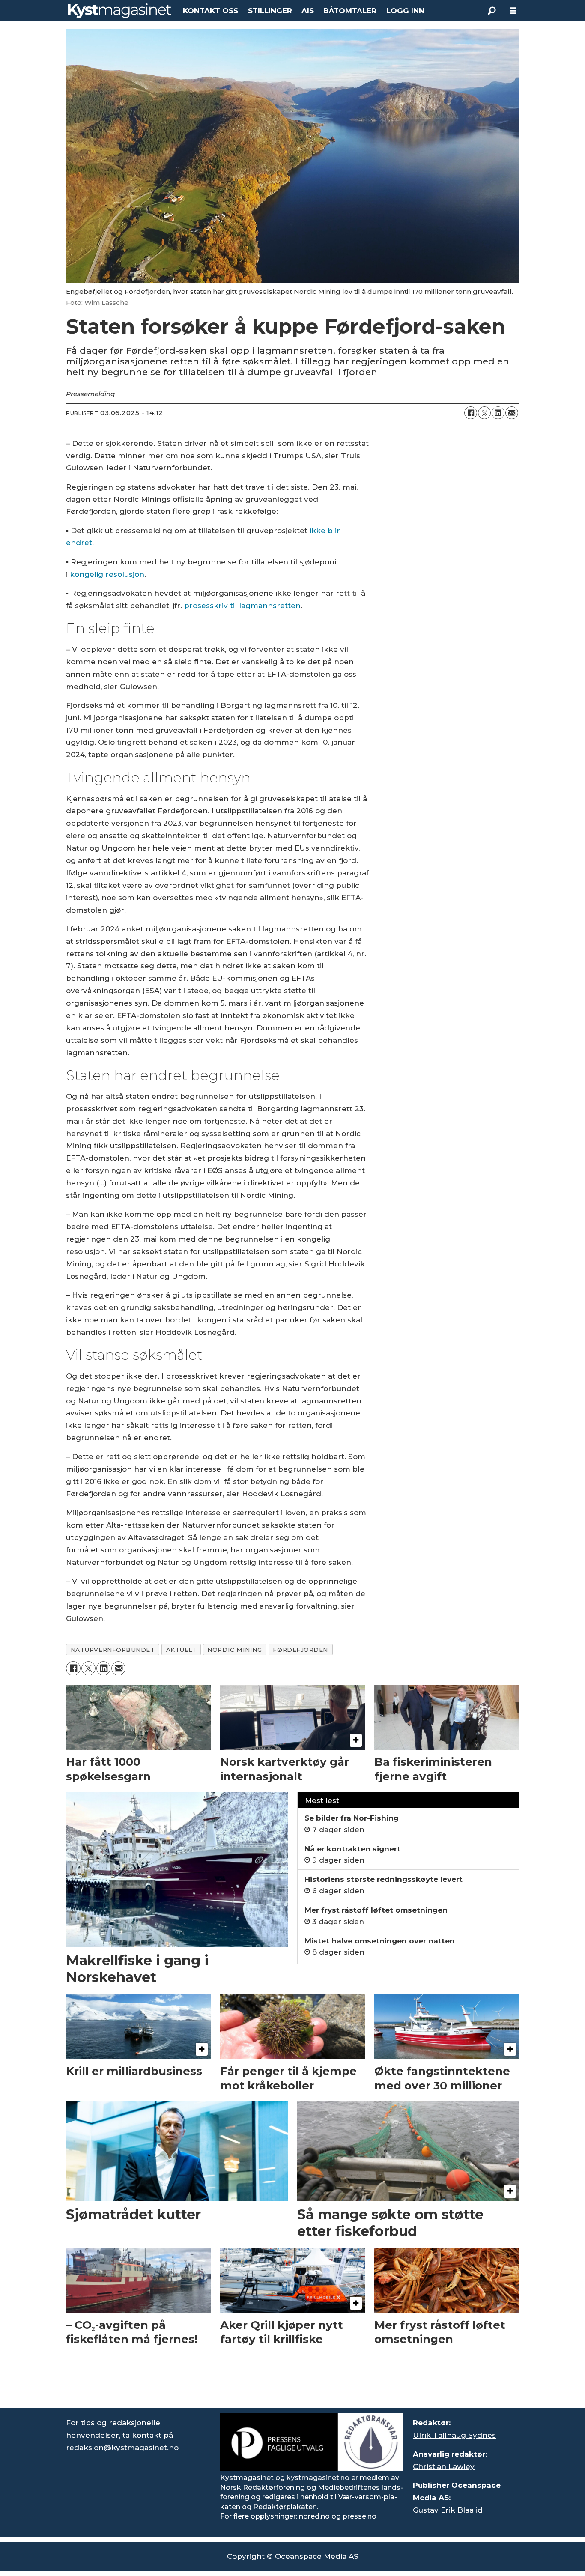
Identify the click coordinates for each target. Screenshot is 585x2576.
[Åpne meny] (513, 11)
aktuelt (181, 1650)
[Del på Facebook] (471, 413)
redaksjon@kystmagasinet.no (122, 2448)
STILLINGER (270, 11)
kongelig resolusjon (107, 574)
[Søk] (492, 11)
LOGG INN (405, 11)
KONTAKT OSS (210, 11)
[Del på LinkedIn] (498, 413)
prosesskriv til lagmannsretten (242, 606)
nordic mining (234, 1650)
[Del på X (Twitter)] (484, 413)
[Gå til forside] (120, 11)
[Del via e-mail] (512, 413)
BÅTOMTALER (350, 11)
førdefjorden (300, 1650)
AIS (308, 11)
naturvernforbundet (113, 1650)
